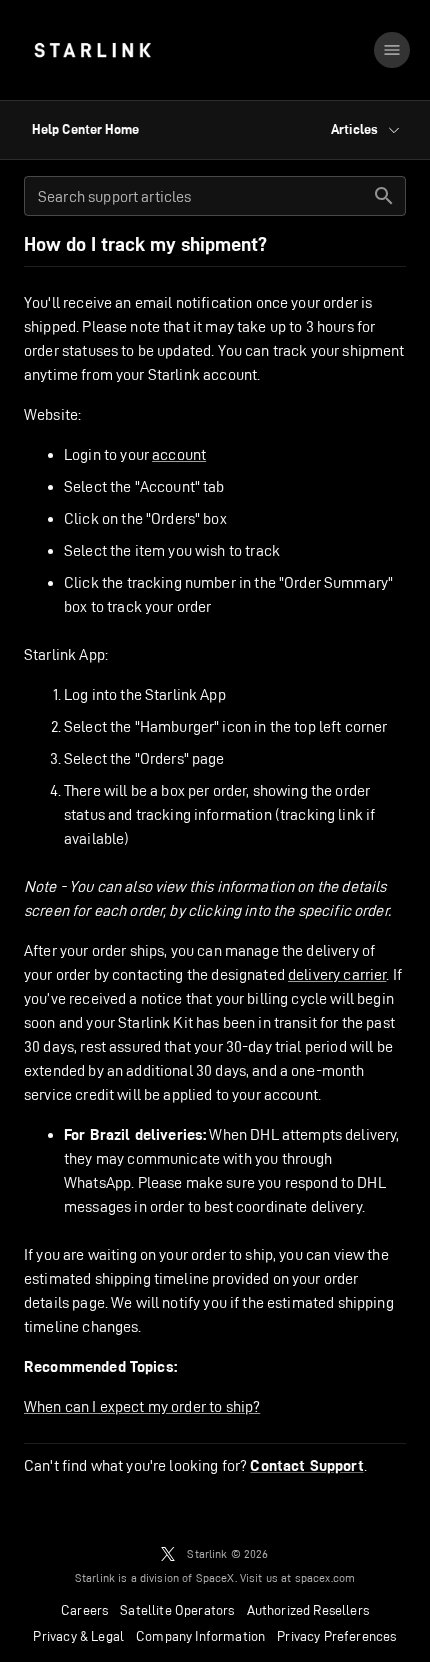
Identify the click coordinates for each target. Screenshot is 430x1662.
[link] (92, 50)
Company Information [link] (200, 1636)
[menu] (392, 50)
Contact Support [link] (306, 1466)
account (179, 454)
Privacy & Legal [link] (78, 1636)
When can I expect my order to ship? (142, 1406)
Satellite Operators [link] (177, 1610)
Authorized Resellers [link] (308, 1610)
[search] (384, 196)
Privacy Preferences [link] (336, 1636)
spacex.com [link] (325, 1577)
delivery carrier (337, 974)
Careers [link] (84, 1610)
